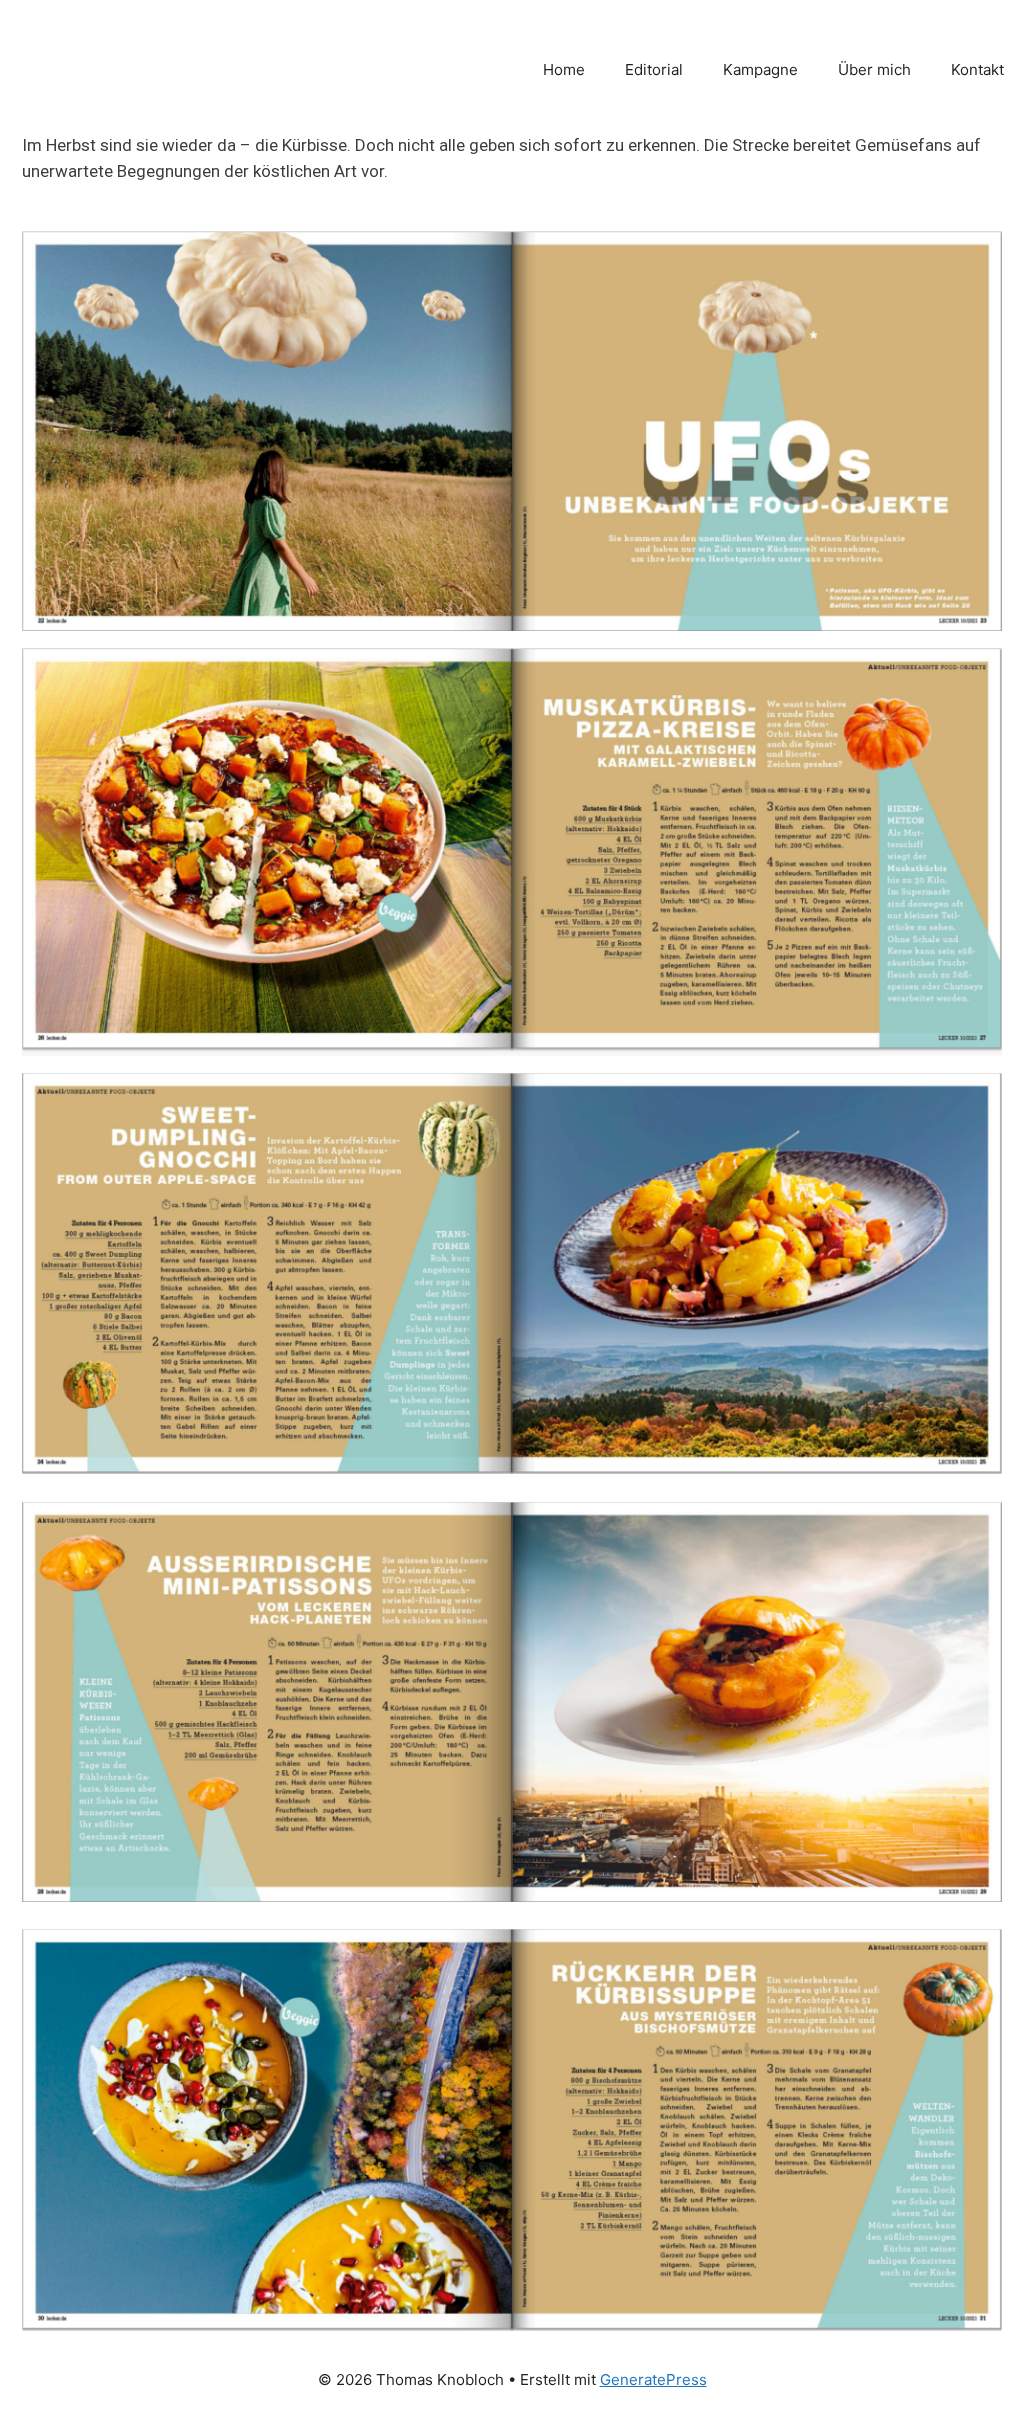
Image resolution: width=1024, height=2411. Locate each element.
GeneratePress (653, 2379)
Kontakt (977, 69)
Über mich (874, 69)
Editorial (654, 69)
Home (564, 69)
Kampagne (760, 69)
